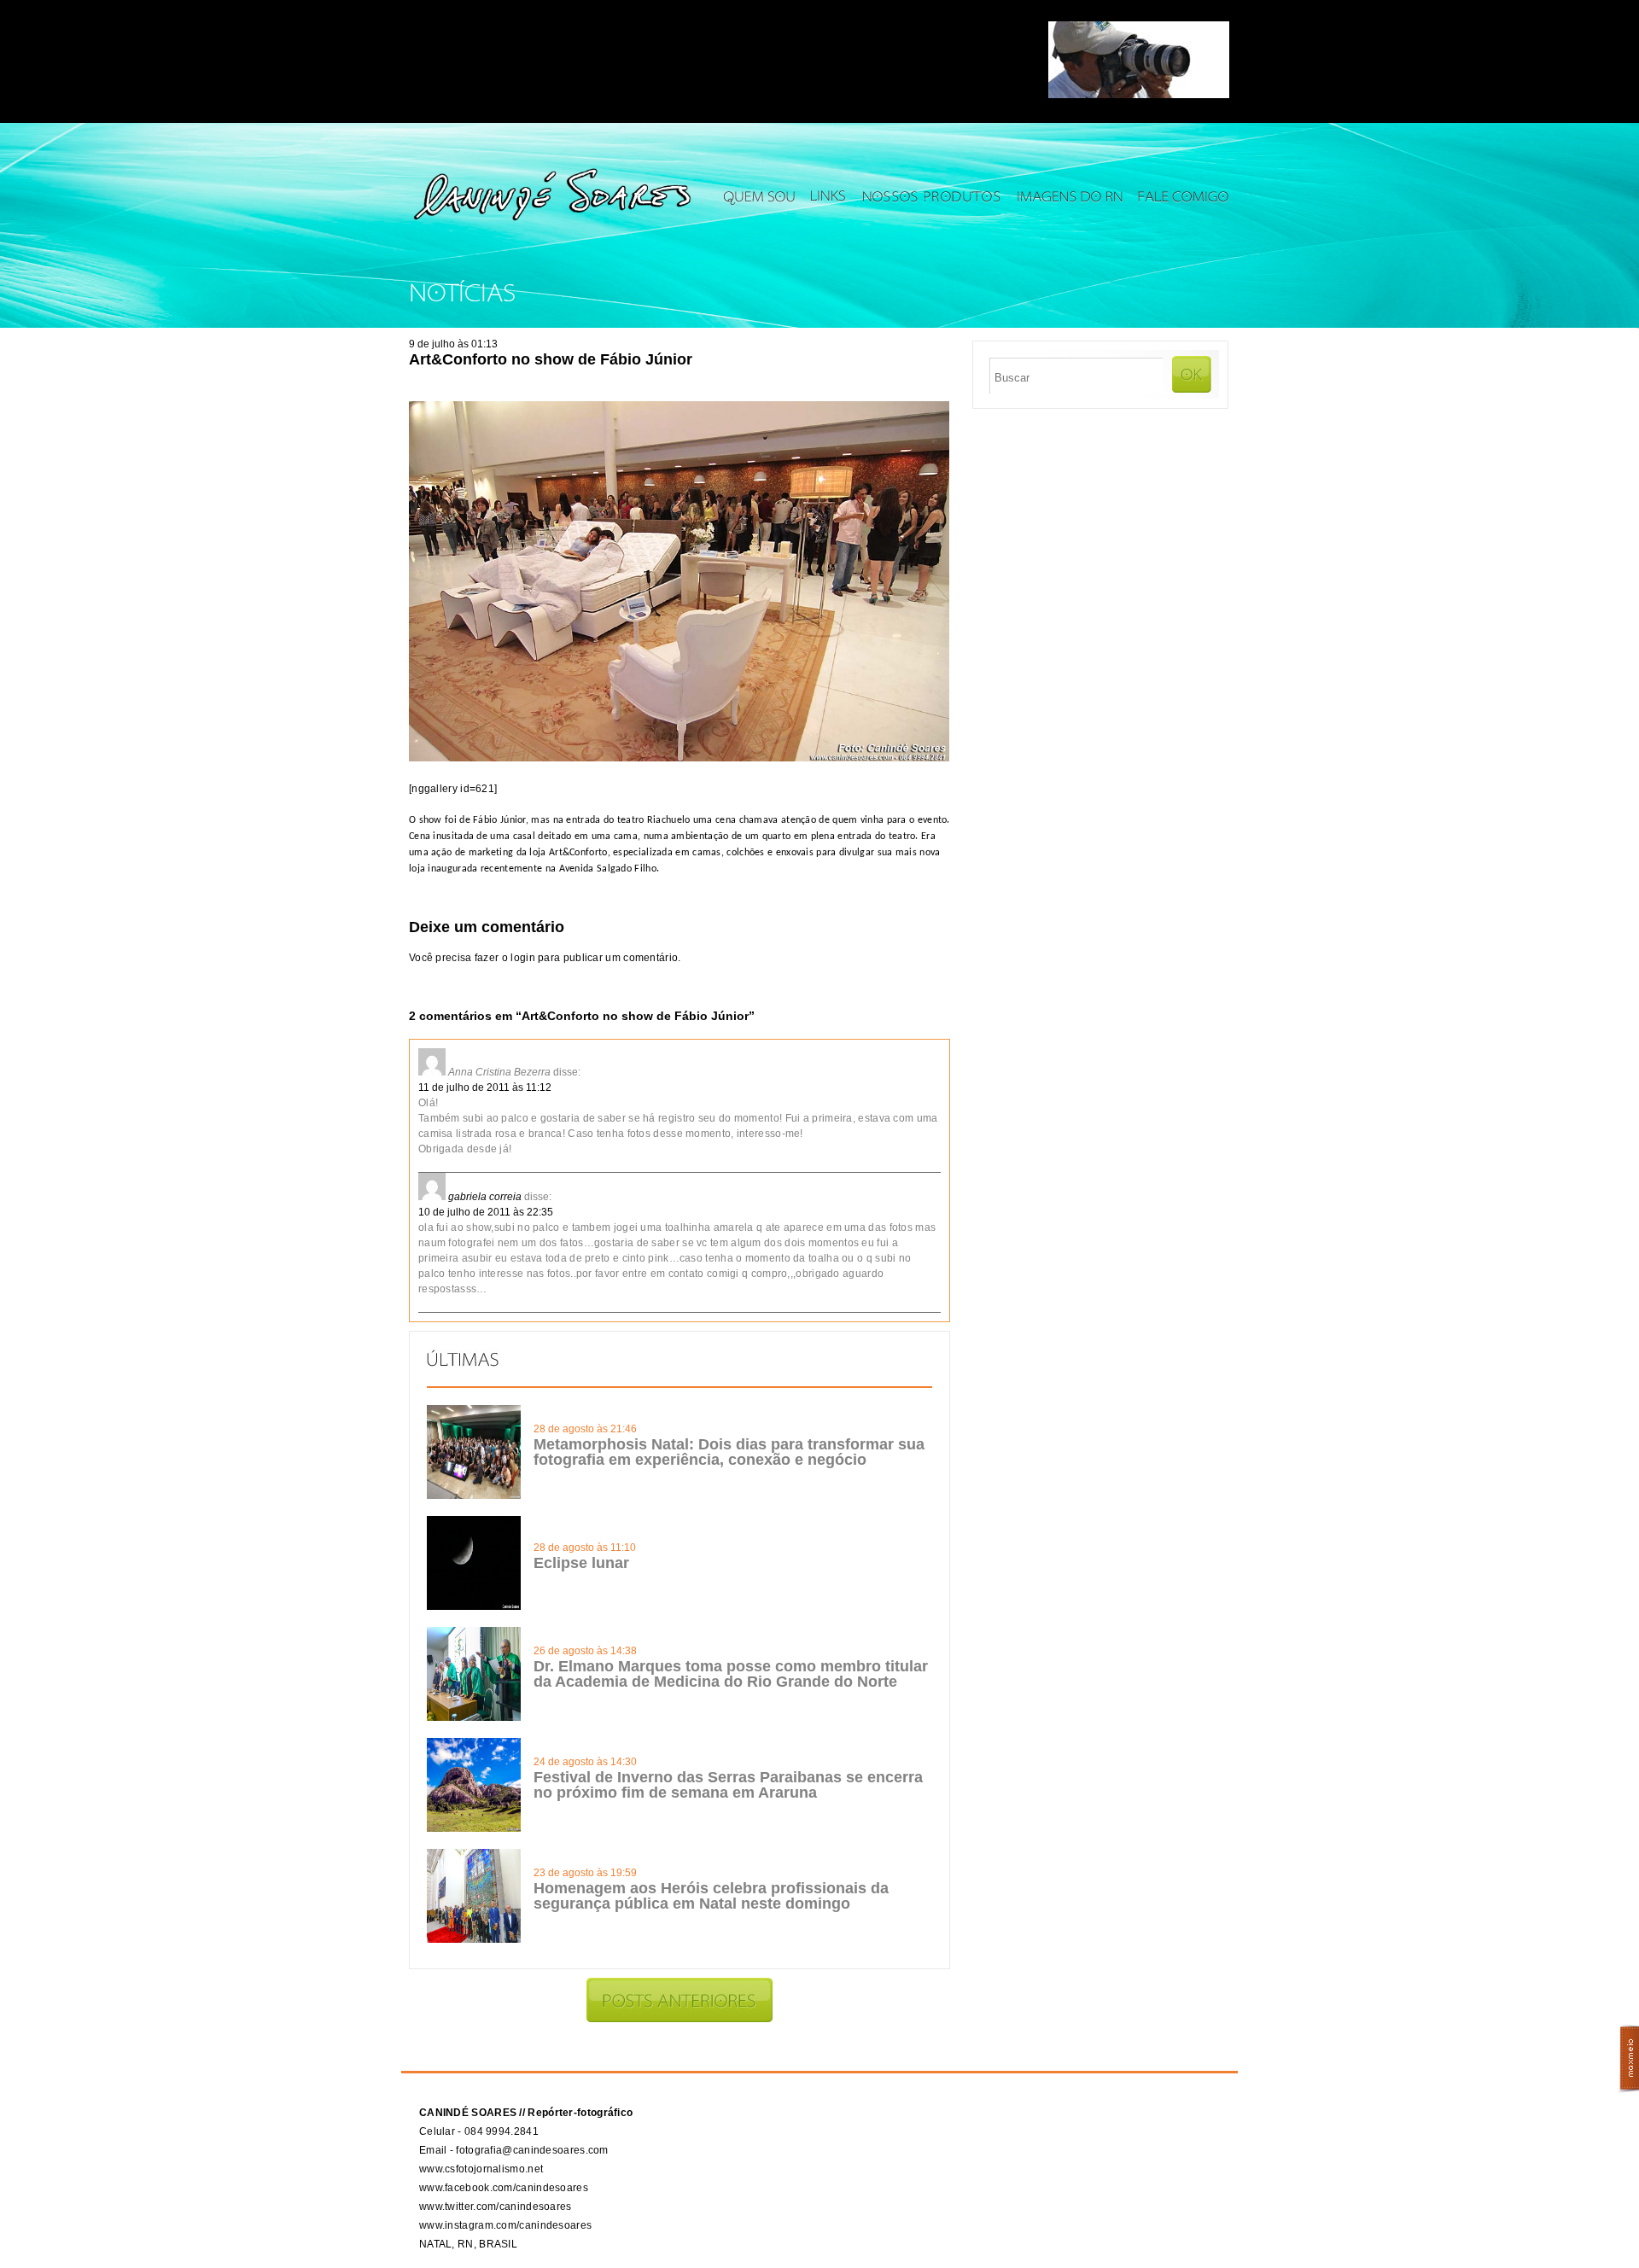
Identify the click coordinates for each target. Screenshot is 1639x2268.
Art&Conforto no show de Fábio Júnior (551, 359)
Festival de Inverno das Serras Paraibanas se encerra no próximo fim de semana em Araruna (728, 1785)
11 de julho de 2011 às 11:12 (485, 1087)
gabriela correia (485, 1197)
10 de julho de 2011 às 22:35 (486, 1212)
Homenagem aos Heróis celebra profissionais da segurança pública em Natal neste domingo (711, 1896)
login (523, 958)
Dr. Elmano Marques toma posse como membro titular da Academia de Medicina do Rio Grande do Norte (731, 1674)
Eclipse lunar (581, 1563)
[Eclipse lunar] (474, 1606)
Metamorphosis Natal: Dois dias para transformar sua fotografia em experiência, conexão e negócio (729, 1452)
